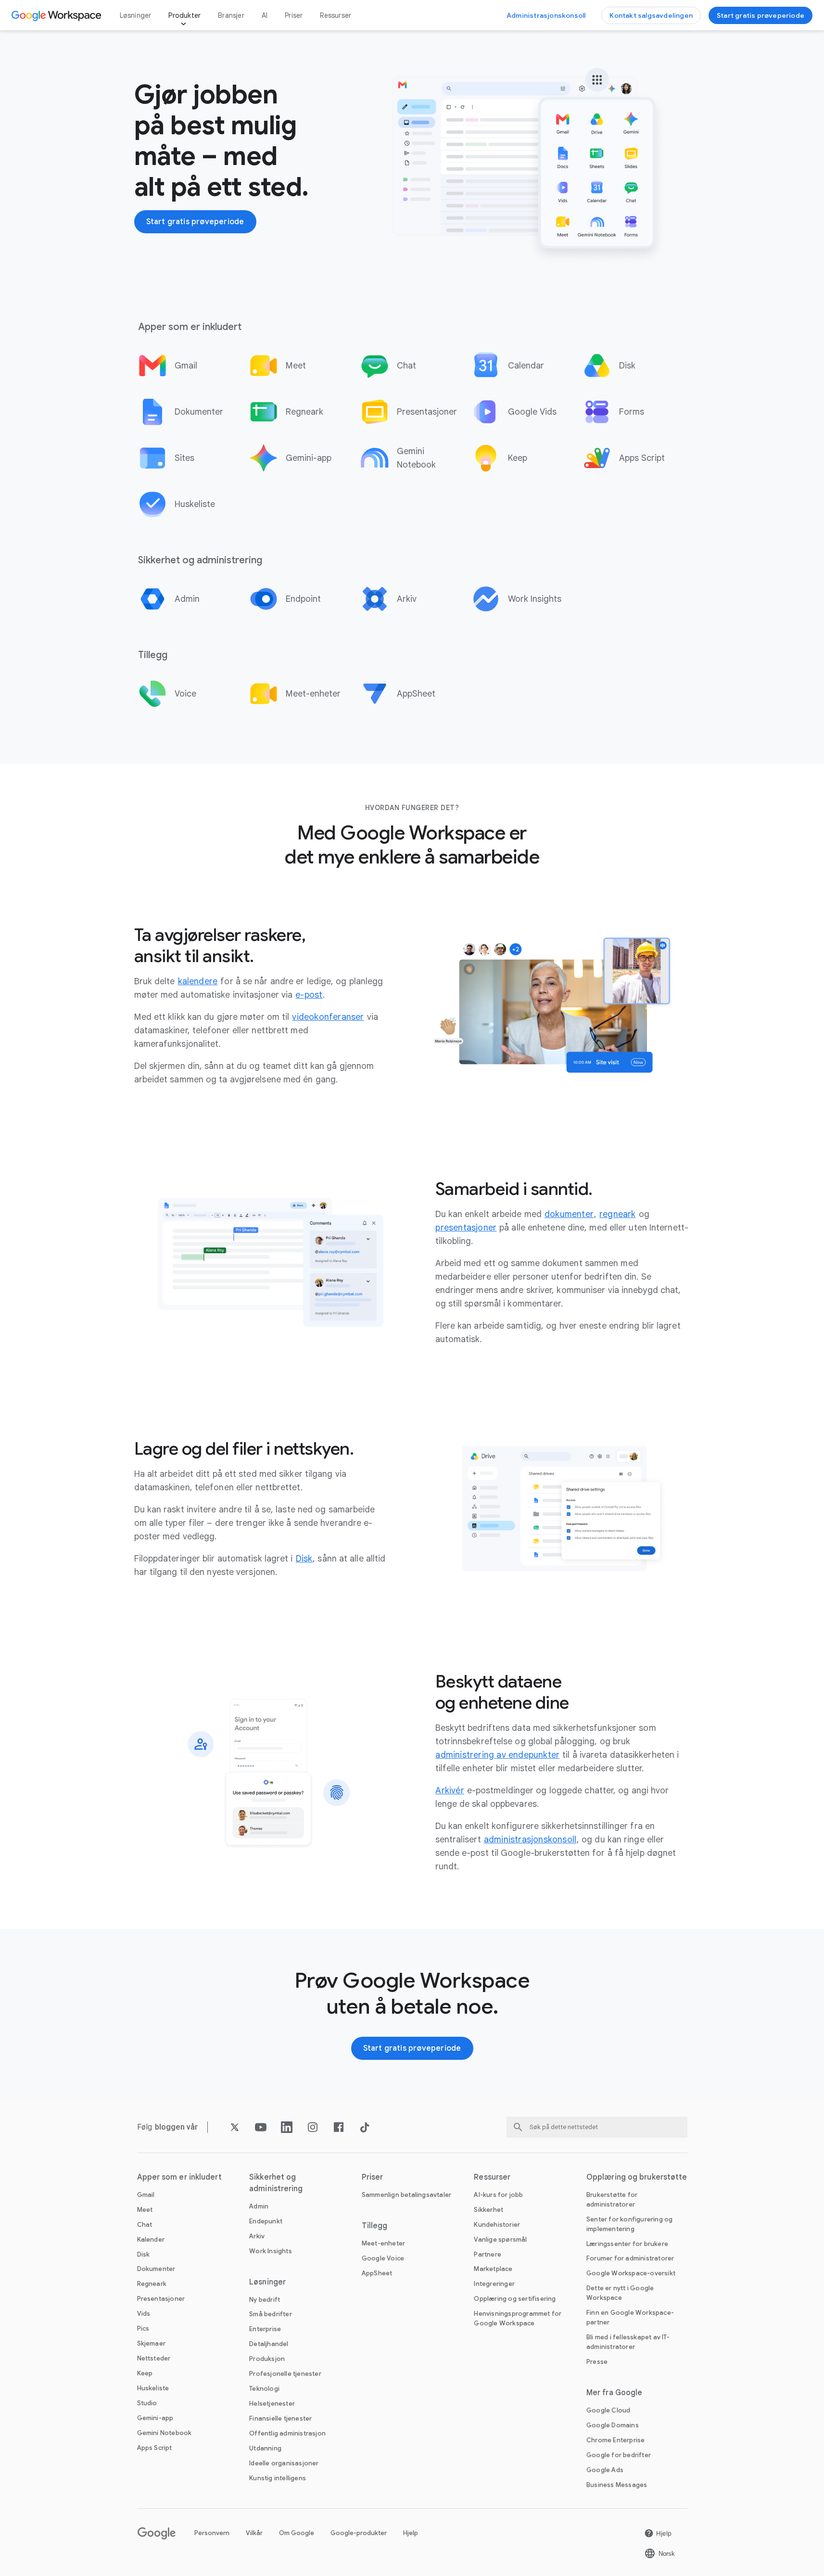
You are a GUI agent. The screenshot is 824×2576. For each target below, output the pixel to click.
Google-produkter (359, 2533)
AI (265, 15)
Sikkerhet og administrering (276, 2183)
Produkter (184, 15)
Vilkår (254, 2533)
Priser (294, 15)
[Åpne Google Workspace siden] (57, 15)
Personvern (212, 2533)
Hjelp (411, 2533)
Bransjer (231, 15)
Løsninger (136, 15)
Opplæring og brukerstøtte (637, 2177)
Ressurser (336, 15)
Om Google (297, 2533)
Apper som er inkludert (179, 2177)
